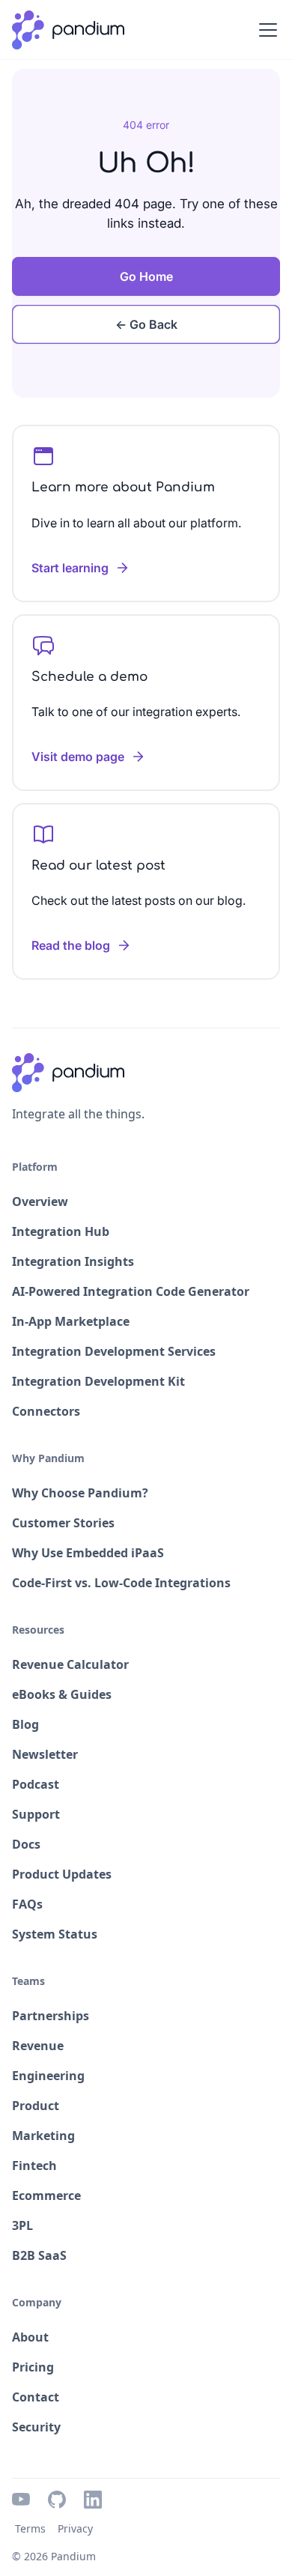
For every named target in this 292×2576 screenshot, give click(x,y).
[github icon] (57, 2500)
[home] (68, 30)
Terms (30, 2528)
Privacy (75, 2528)
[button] (265, 30)
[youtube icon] (21, 2500)
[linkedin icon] (93, 2500)
